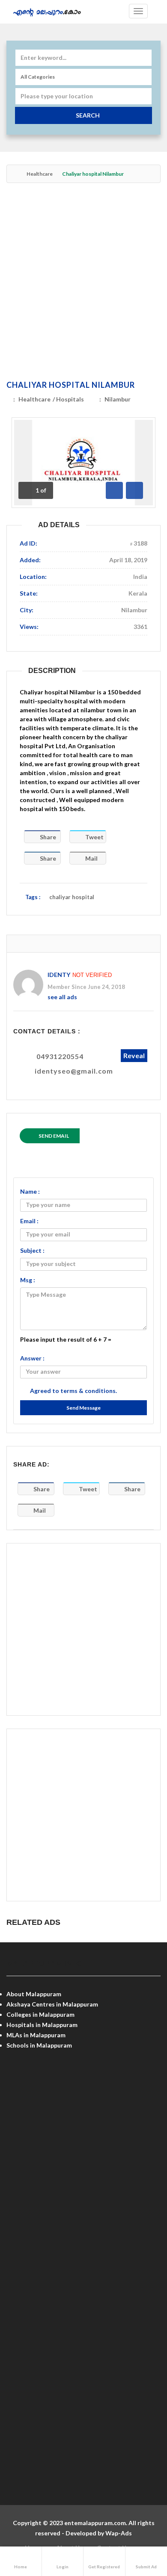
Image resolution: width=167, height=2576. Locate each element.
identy (59, 975)
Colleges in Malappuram (40, 2014)
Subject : (32, 1250)
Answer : (32, 1358)
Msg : (28, 1280)
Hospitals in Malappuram (42, 2025)
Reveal (134, 1055)
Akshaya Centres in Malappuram (52, 2004)
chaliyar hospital (72, 897)
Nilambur (118, 399)
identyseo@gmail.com (74, 1071)
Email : (29, 1221)
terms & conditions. (89, 1391)
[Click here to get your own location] (144, 96)
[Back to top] (139, 2523)
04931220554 (60, 1056)
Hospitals (70, 399)
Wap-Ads (119, 2533)
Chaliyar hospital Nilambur (71, 385)
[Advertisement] (83, 281)
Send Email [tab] (54, 1136)
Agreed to (73, 1391)
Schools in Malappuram (39, 2045)
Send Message (83, 1408)
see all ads (62, 997)
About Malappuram (34, 1994)
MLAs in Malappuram (36, 2035)
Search (88, 115)
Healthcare (40, 174)
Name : (30, 1191)
